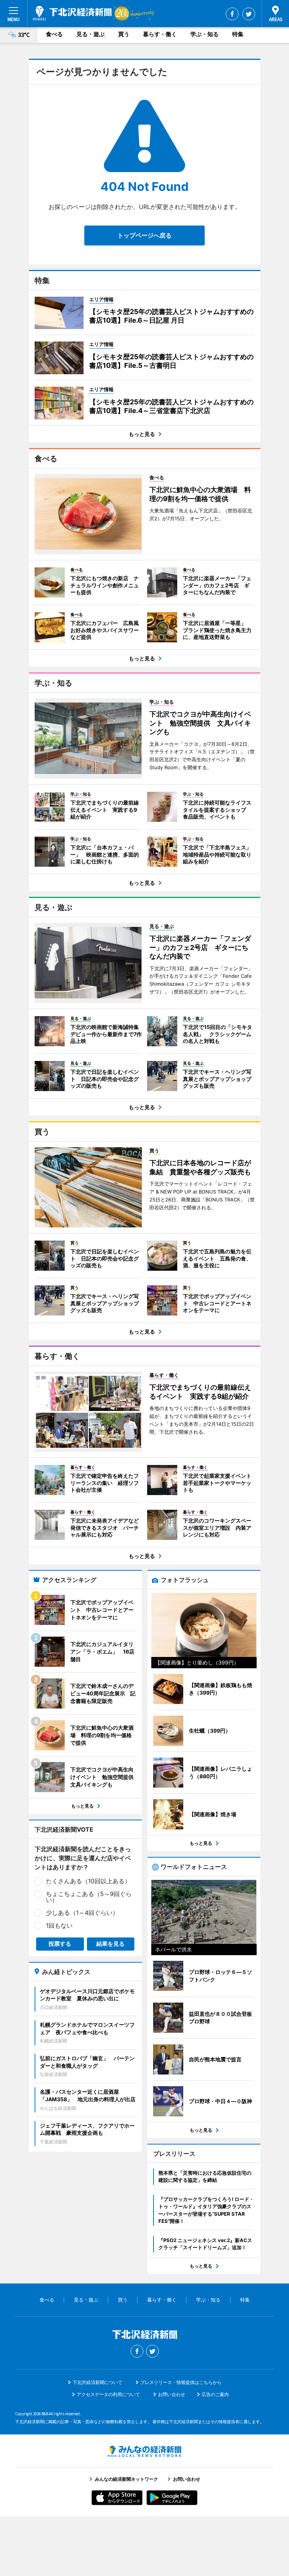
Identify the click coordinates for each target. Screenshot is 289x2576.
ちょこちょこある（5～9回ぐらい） (89, 1897)
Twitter (249, 14)
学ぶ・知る (205, 34)
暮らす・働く (160, 34)
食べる (54, 34)
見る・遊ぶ (91, 34)
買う (124, 34)
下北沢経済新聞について (97, 2382)
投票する (60, 1944)
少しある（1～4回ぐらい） (82, 1913)
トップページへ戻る (144, 235)
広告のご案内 (215, 2394)
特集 (238, 34)
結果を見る (110, 1944)
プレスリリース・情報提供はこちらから (181, 2382)
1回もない (59, 1925)
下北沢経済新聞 (72, 13)
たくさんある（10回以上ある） (88, 1881)
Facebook (232, 14)
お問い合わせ (172, 2394)
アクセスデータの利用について (108, 2394)
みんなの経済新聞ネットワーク (144, 2451)
